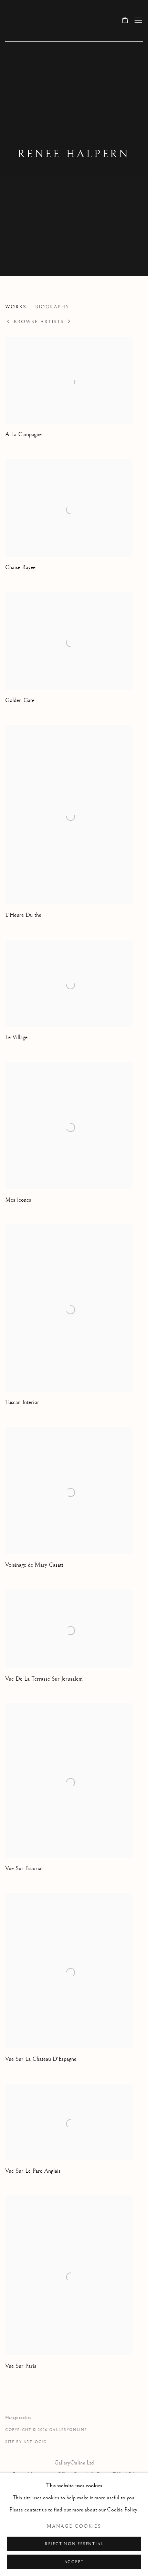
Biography (52, 307)
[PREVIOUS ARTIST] (8, 322)
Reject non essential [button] (74, 2544)
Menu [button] (138, 21)
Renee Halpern (74, 154)
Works (16, 307)
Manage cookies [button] (18, 2418)
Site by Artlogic (26, 2442)
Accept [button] (74, 2562)
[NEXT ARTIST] (69, 322)
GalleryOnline (56, 21)
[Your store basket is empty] (125, 21)
